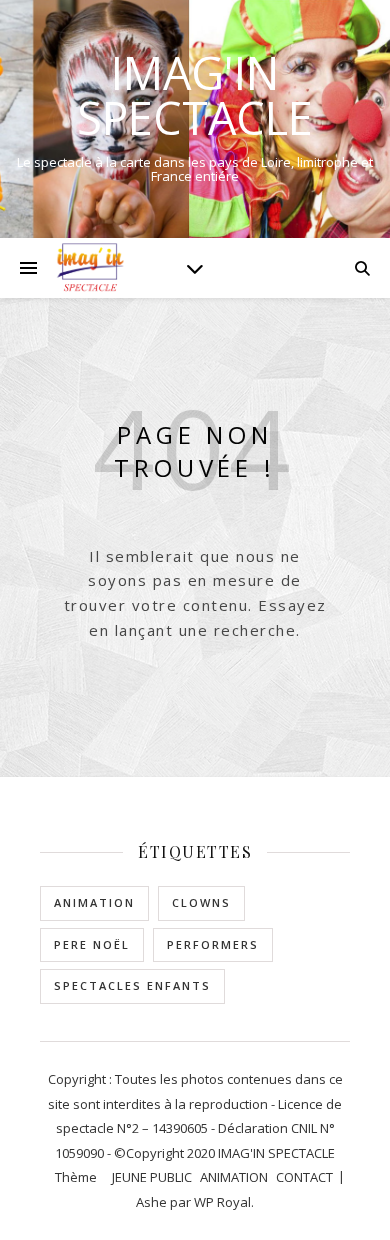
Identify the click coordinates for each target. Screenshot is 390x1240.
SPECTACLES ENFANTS (132, 985)
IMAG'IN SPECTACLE (195, 95)
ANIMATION (94, 902)
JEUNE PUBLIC (152, 1177)
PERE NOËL (92, 944)
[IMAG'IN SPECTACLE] (90, 267)
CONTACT (304, 1177)
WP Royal (222, 1202)
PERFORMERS (213, 944)
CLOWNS (201, 902)
